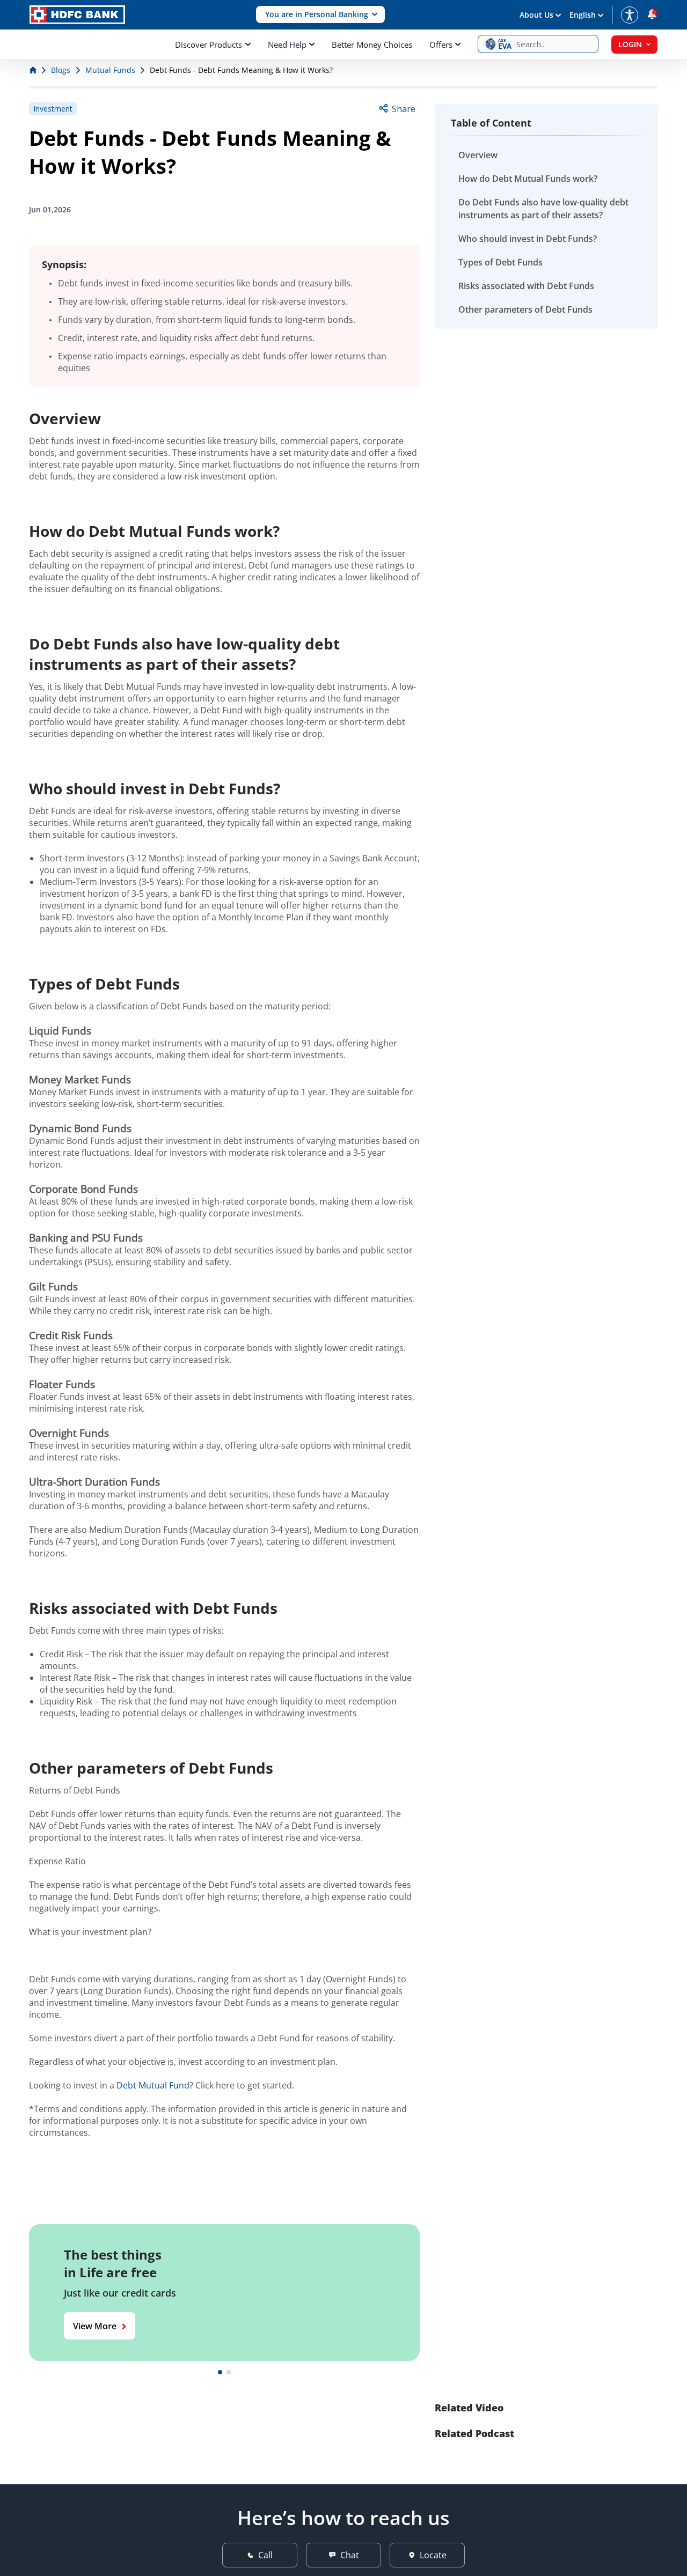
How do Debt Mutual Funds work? (528, 179)
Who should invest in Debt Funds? (528, 239)
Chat (350, 2555)
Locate (433, 2555)
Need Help (287, 45)
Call (265, 2555)
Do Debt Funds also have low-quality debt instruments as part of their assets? (543, 209)
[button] (320, 15)
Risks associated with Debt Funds (526, 286)
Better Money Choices (372, 45)
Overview (478, 155)
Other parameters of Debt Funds (525, 309)
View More (95, 2326)
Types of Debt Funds (500, 262)
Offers (441, 45)
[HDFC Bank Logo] (77, 15)
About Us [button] (536, 15)
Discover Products (209, 45)
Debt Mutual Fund (153, 2085)
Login (630, 44)
